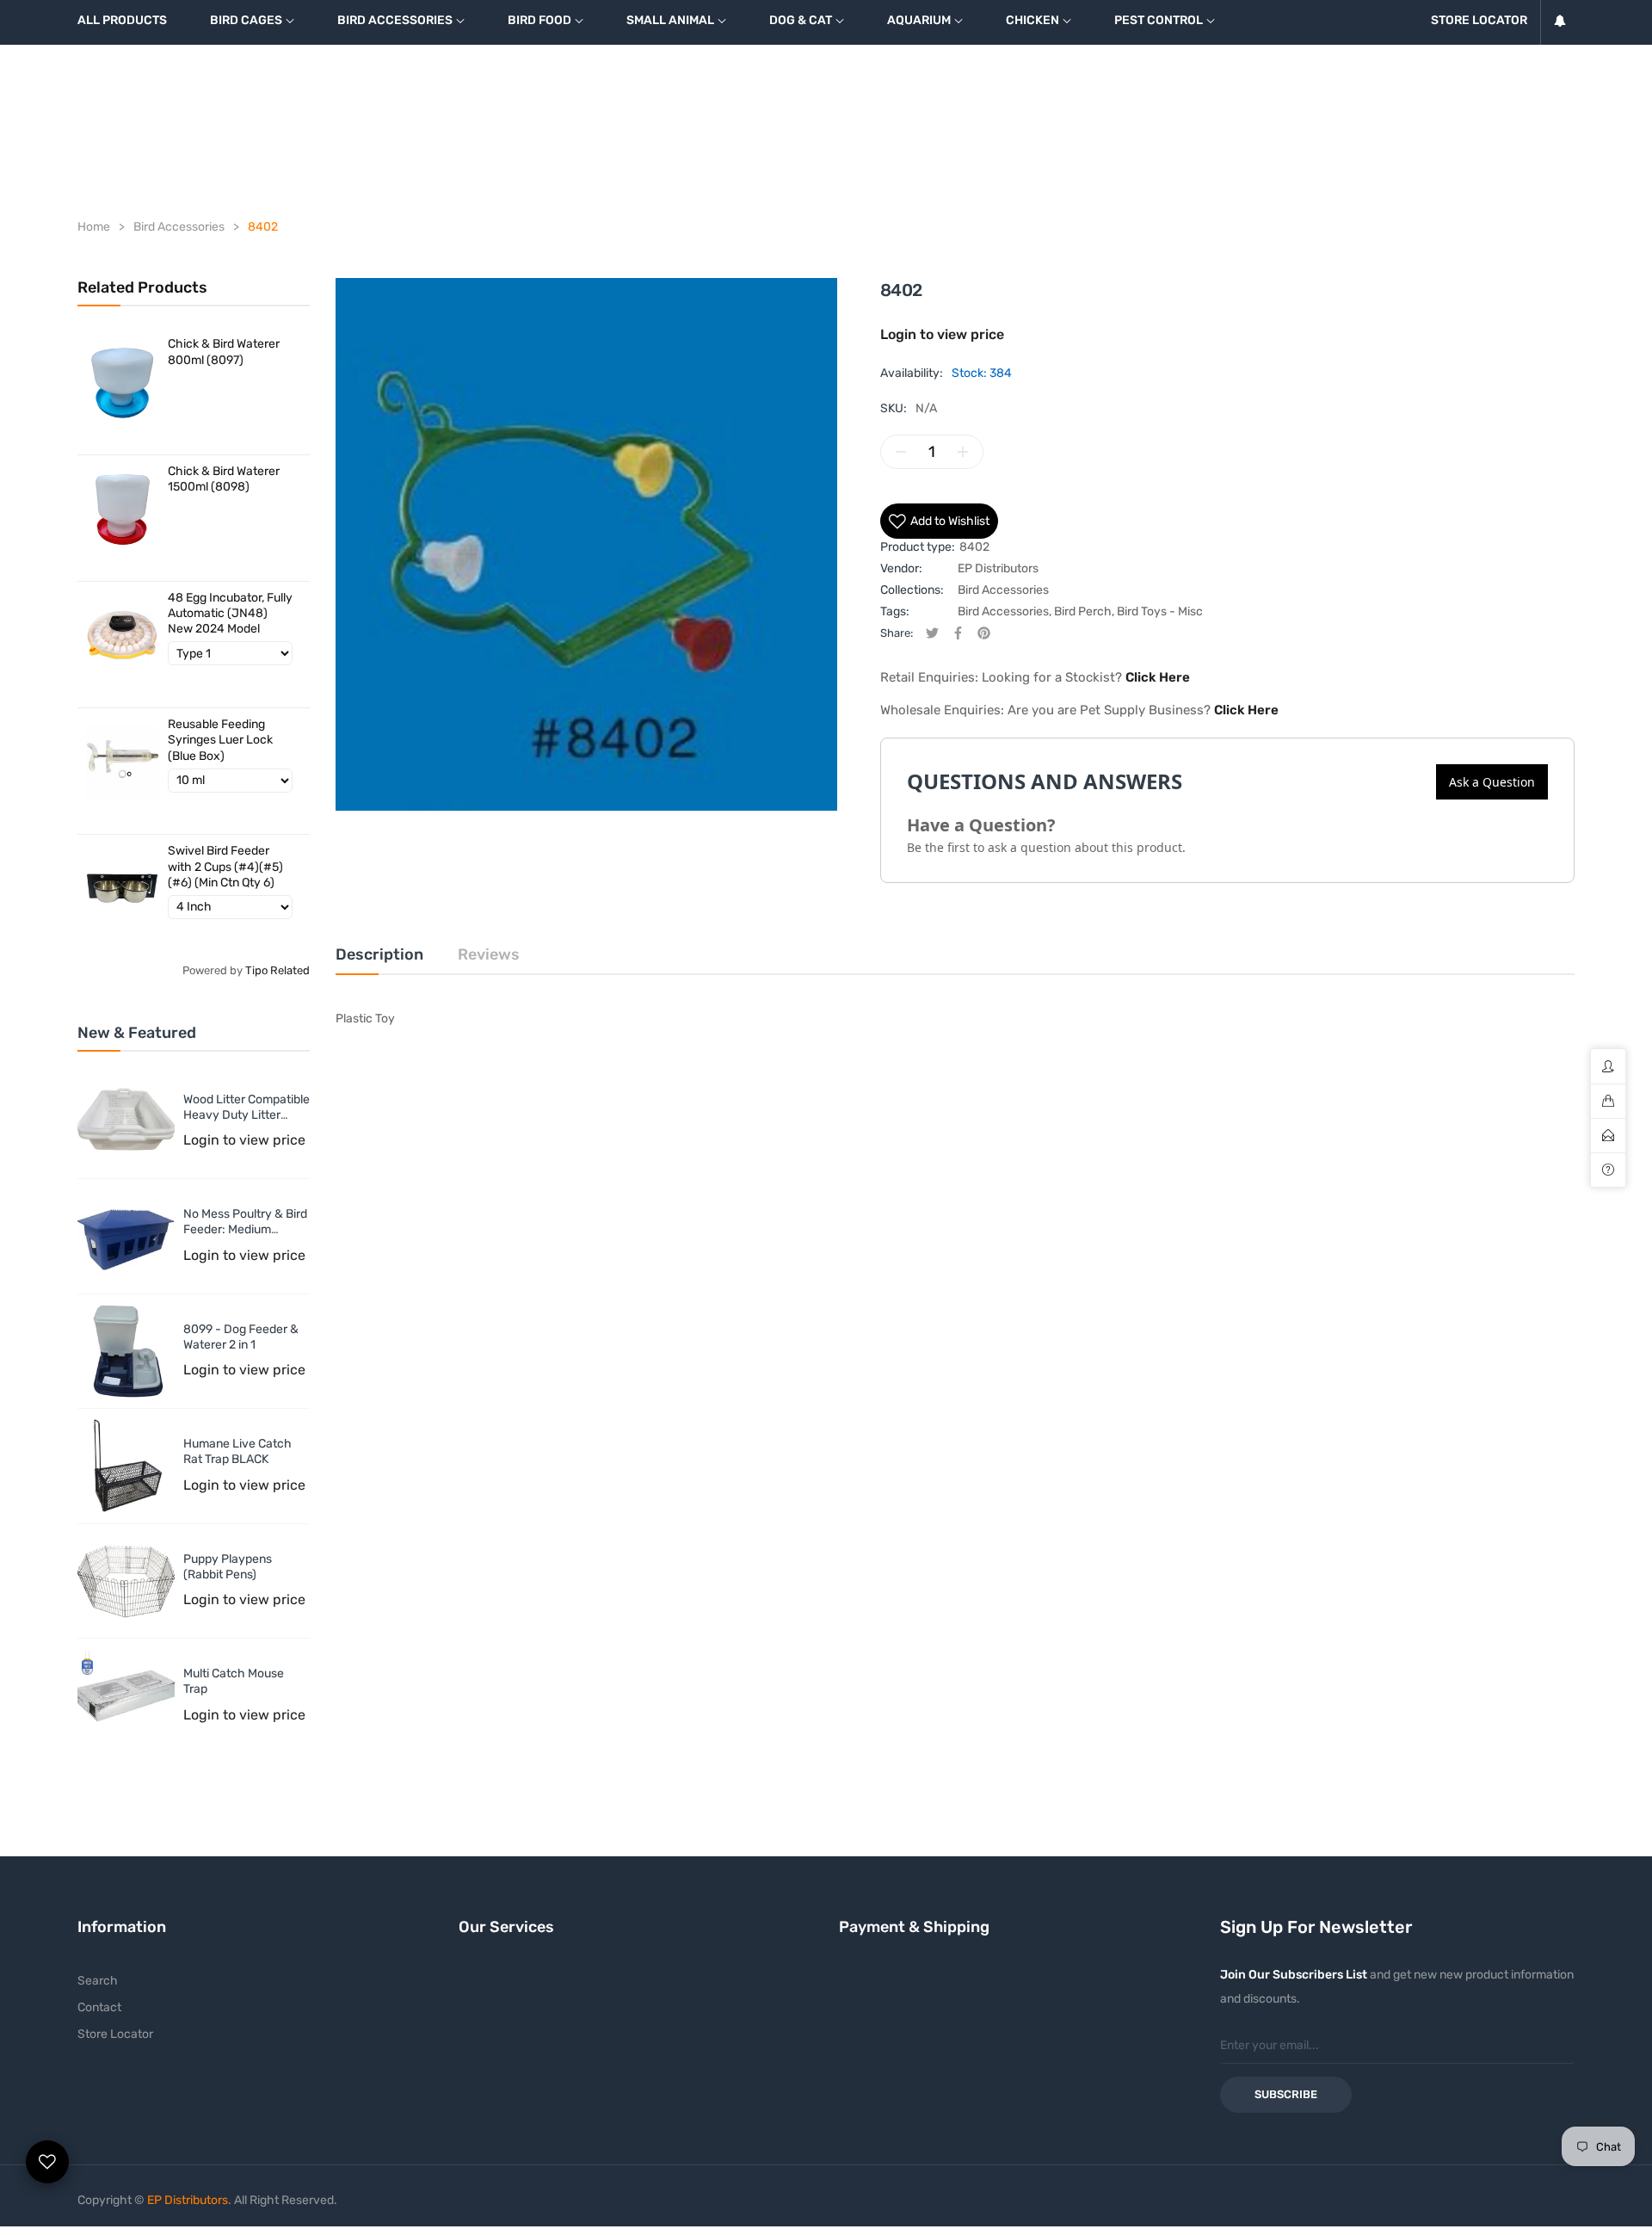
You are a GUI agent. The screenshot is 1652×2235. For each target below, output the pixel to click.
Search (98, 1981)
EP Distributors (998, 568)
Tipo (256, 970)
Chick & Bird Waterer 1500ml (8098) (224, 479)
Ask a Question (1492, 782)
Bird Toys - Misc (1160, 611)
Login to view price (244, 1140)
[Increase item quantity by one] (963, 452)
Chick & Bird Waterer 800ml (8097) (224, 352)
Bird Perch (1083, 611)
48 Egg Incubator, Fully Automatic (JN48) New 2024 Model (230, 613)
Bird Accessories (1003, 590)
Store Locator (115, 2034)
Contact (99, 2007)
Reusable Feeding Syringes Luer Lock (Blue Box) (220, 740)
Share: (897, 633)
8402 (974, 547)
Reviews (489, 954)
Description (379, 954)
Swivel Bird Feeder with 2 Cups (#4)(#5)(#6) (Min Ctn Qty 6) (225, 866)
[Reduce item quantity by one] (901, 452)
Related (290, 970)
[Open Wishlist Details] (47, 2162)
